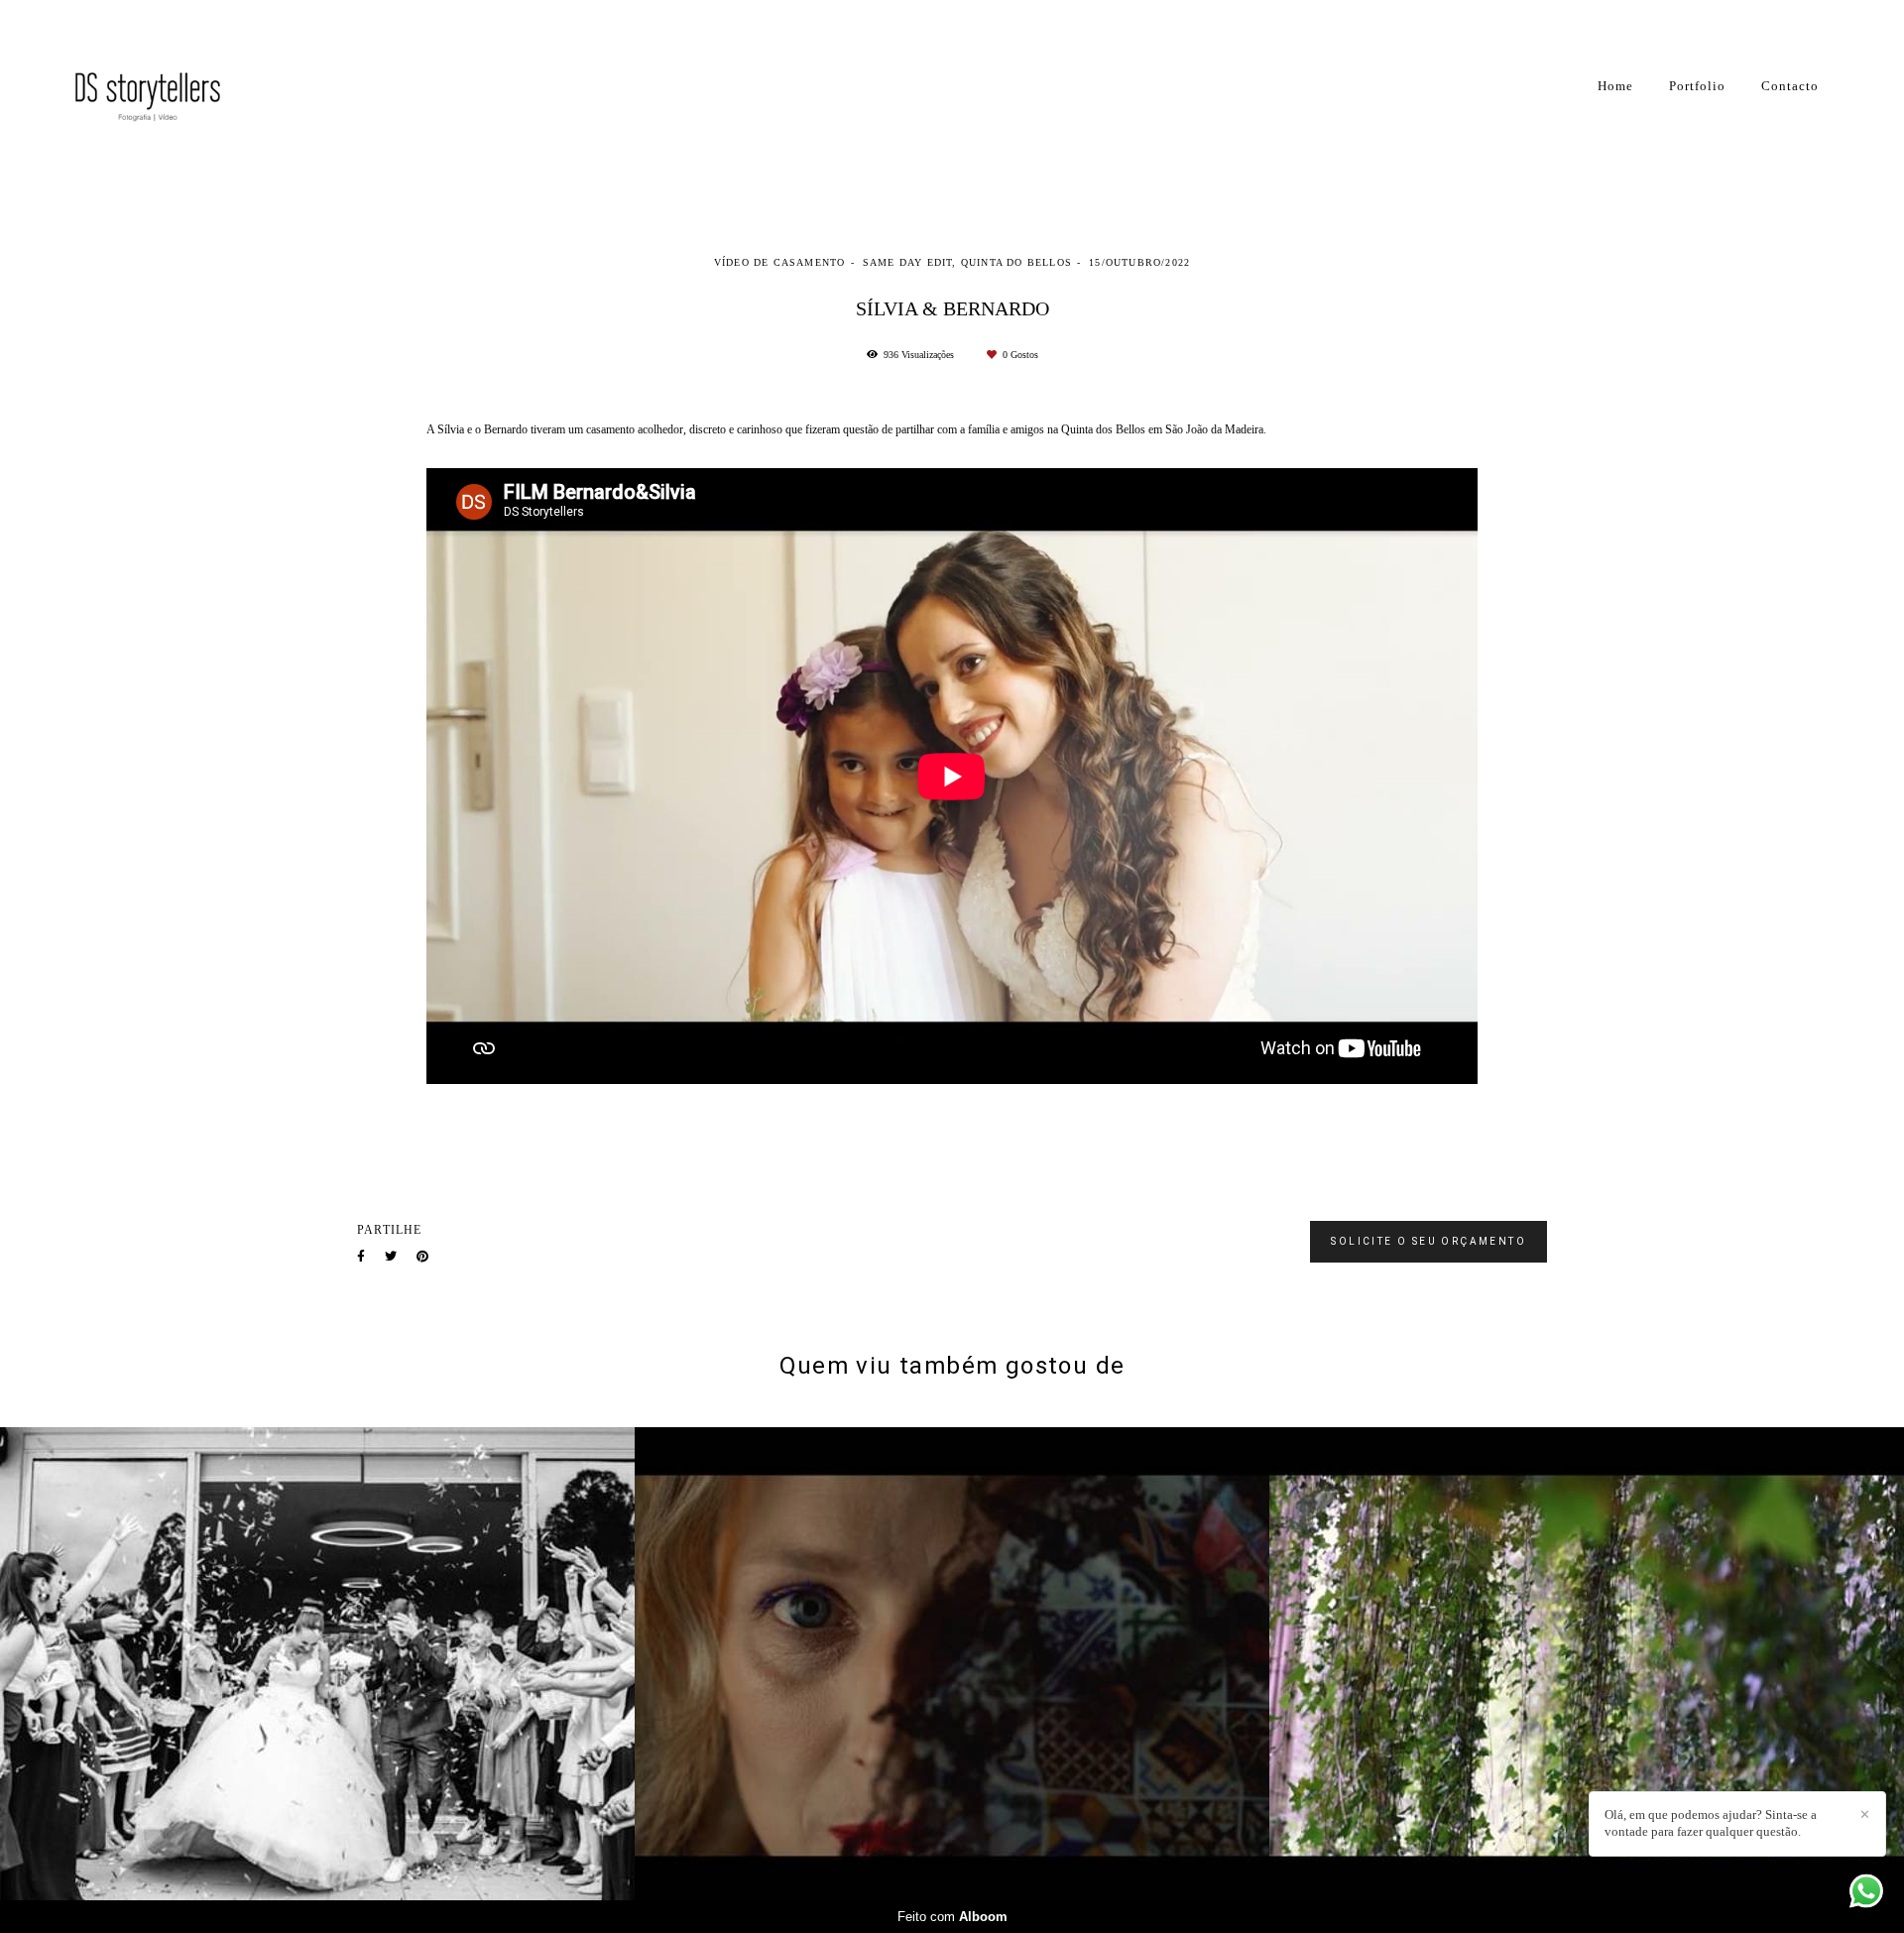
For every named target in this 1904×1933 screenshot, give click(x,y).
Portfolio (1697, 86)
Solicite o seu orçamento (1428, 1241)
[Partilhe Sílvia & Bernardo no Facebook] (361, 1257)
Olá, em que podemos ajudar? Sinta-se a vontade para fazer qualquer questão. (1711, 1823)
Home (1615, 86)
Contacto (1790, 86)
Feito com (952, 1917)
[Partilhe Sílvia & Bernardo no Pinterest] (422, 1257)
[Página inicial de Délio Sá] (164, 86)
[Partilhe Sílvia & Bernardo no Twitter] (391, 1257)
